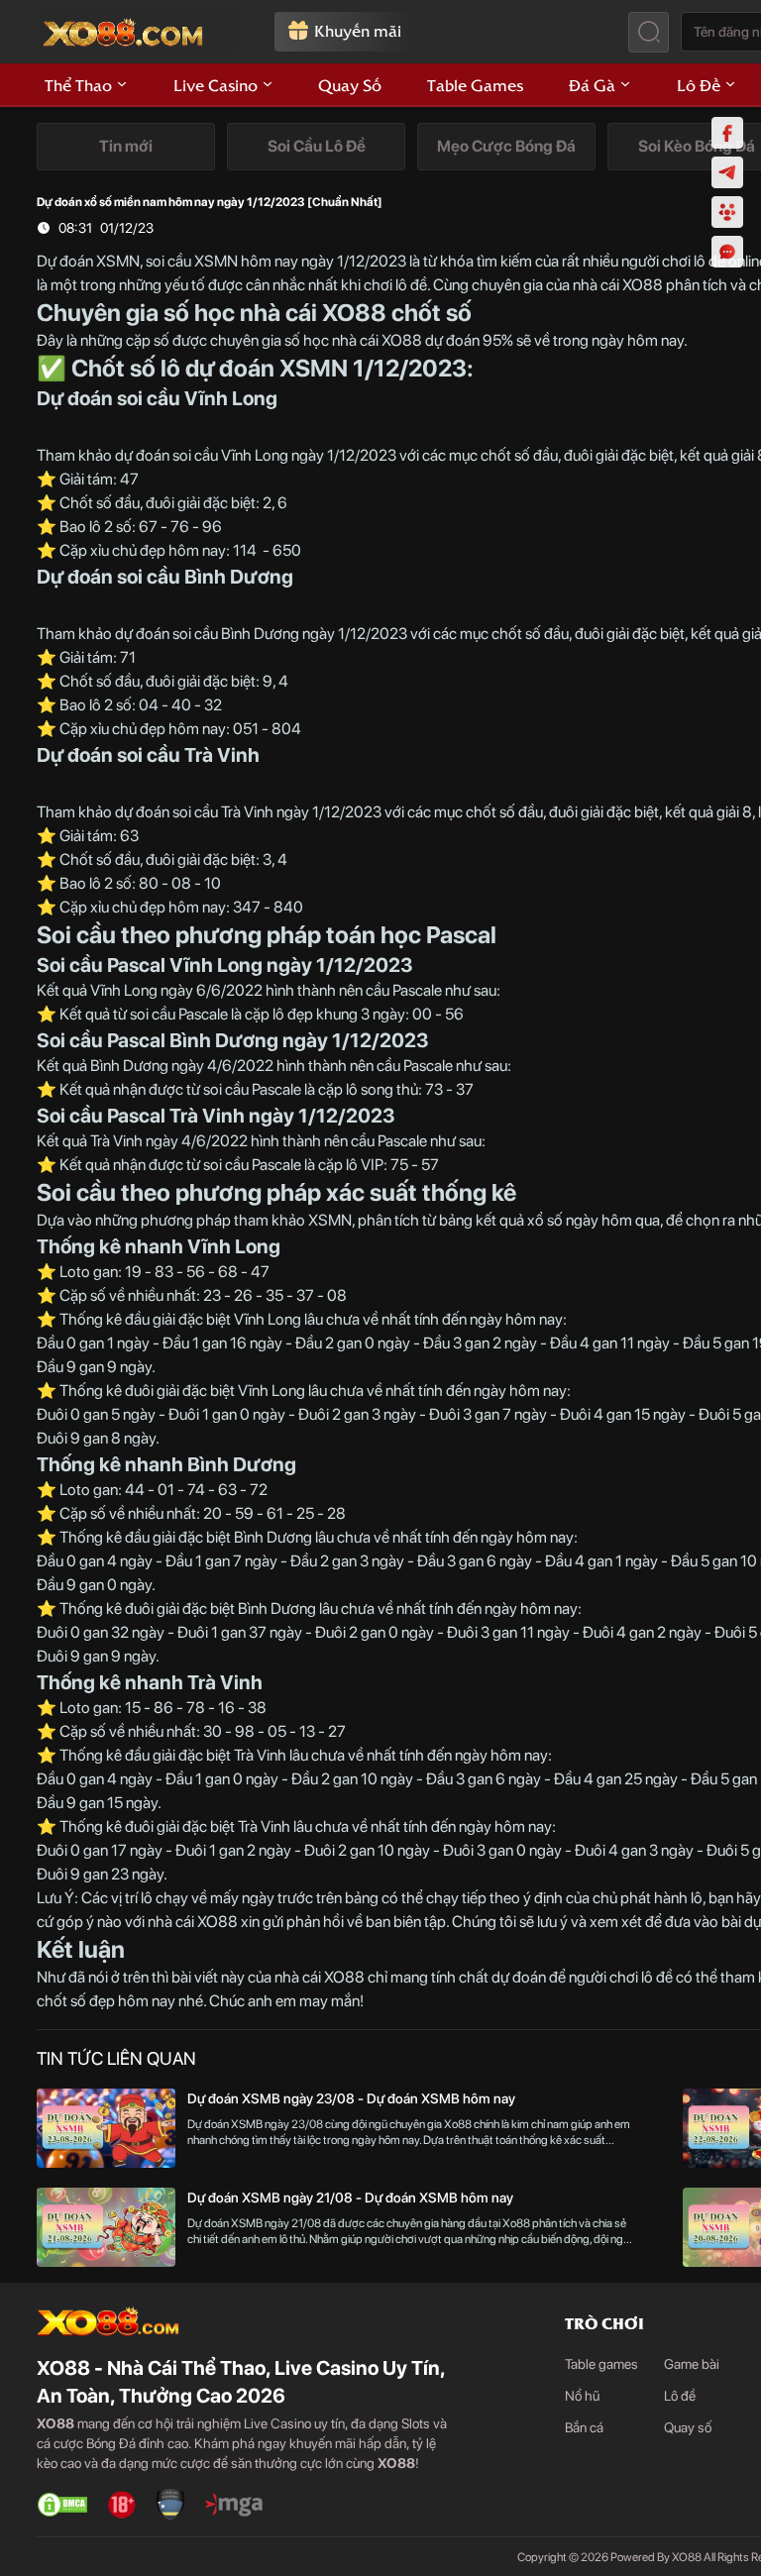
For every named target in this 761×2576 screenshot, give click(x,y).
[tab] (126, 147)
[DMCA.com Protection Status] (62, 2505)
